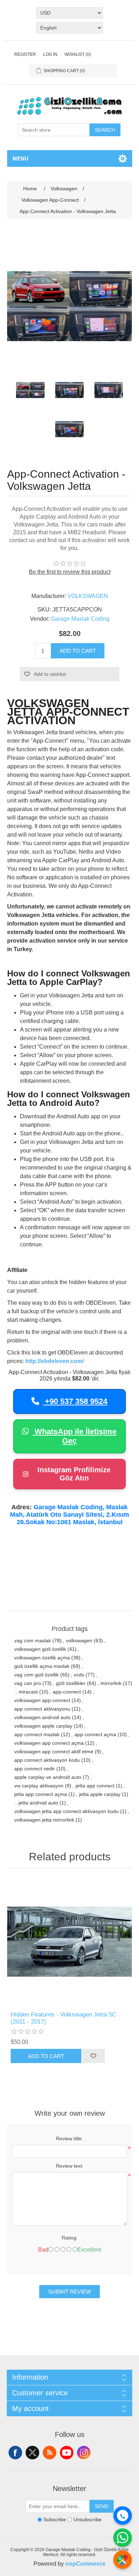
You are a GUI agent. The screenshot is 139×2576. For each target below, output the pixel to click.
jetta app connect (95, 1786)
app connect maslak (37, 1734)
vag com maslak (33, 1641)
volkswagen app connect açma (49, 1743)
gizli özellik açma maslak (42, 1666)
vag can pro (28, 1683)
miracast (28, 1692)
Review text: (70, 2166)
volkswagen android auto (42, 1717)
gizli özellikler (71, 1683)
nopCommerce (85, 2564)
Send (102, 2506)
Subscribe (55, 2520)
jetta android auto (38, 1803)
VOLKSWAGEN (88, 596)
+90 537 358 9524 (75, 1401)
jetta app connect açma (41, 1794)
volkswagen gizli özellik (40, 1649)
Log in (50, 54)
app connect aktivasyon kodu (47, 1760)
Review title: (69, 2138)
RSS (50, 2453)
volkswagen (79, 1641)
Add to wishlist (50, 674)
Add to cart (78, 651)
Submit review (69, 2292)
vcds (79, 1675)
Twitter (32, 2453)
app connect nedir (35, 1769)
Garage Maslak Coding (80, 619)
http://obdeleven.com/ (55, 1361)
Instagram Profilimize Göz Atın (74, 1474)
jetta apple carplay (100, 1794)
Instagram (84, 2453)
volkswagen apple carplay (43, 1726)
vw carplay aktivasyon (39, 1786)
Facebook (15, 2453)
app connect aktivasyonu (42, 1709)
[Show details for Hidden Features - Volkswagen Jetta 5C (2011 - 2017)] (70, 1942)
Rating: (70, 2238)
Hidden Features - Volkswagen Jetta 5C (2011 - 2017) (63, 2018)
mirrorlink (111, 1683)
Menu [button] (20, 158)
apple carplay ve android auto (48, 1777)
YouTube (67, 2453)
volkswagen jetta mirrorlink (44, 1820)
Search (105, 130)
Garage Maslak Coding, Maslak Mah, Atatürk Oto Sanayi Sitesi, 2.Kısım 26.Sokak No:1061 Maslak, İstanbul (69, 1515)
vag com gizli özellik (37, 1675)
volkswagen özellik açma (42, 1658)
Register (25, 54)
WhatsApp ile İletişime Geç (74, 1436)
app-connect (67, 1692)
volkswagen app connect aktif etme (54, 1751)
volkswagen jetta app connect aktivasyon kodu (66, 1811)
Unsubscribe (87, 2520)
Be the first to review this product (70, 572)
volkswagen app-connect (42, 1700)
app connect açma (95, 1734)
